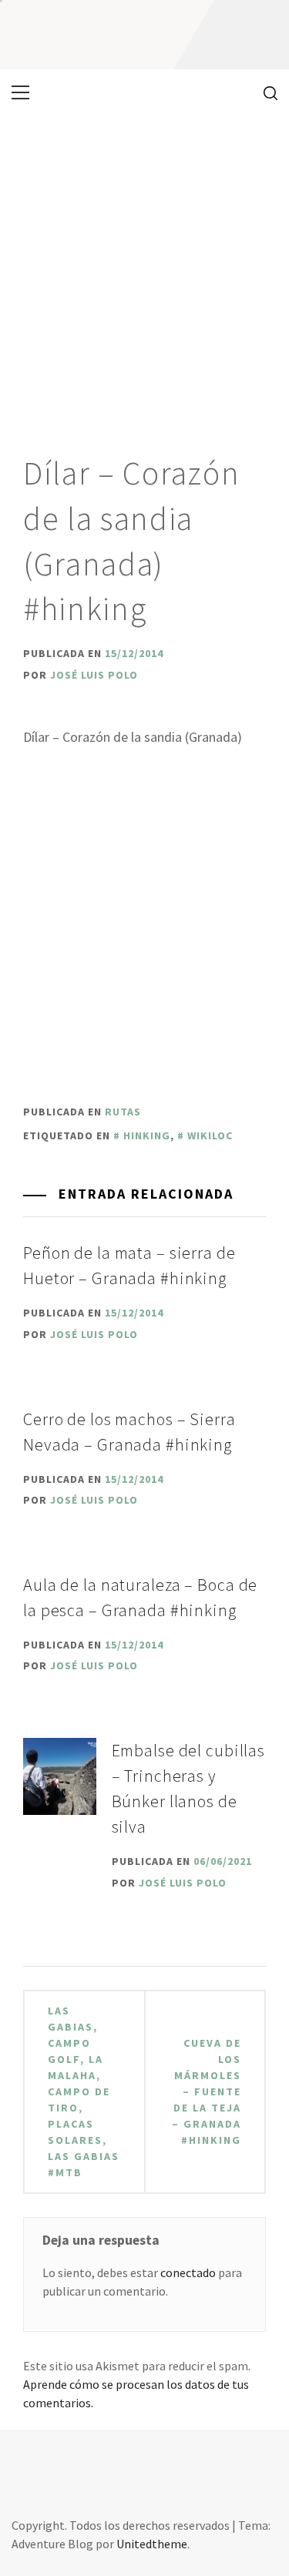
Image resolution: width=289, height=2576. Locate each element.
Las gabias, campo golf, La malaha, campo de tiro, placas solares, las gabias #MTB (84, 2091)
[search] (265, 92)
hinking (147, 1135)
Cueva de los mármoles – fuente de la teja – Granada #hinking (207, 2091)
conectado (188, 2272)
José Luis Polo (94, 675)
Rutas (123, 1112)
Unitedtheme (152, 2544)
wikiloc (210, 1135)
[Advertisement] (144, 268)
